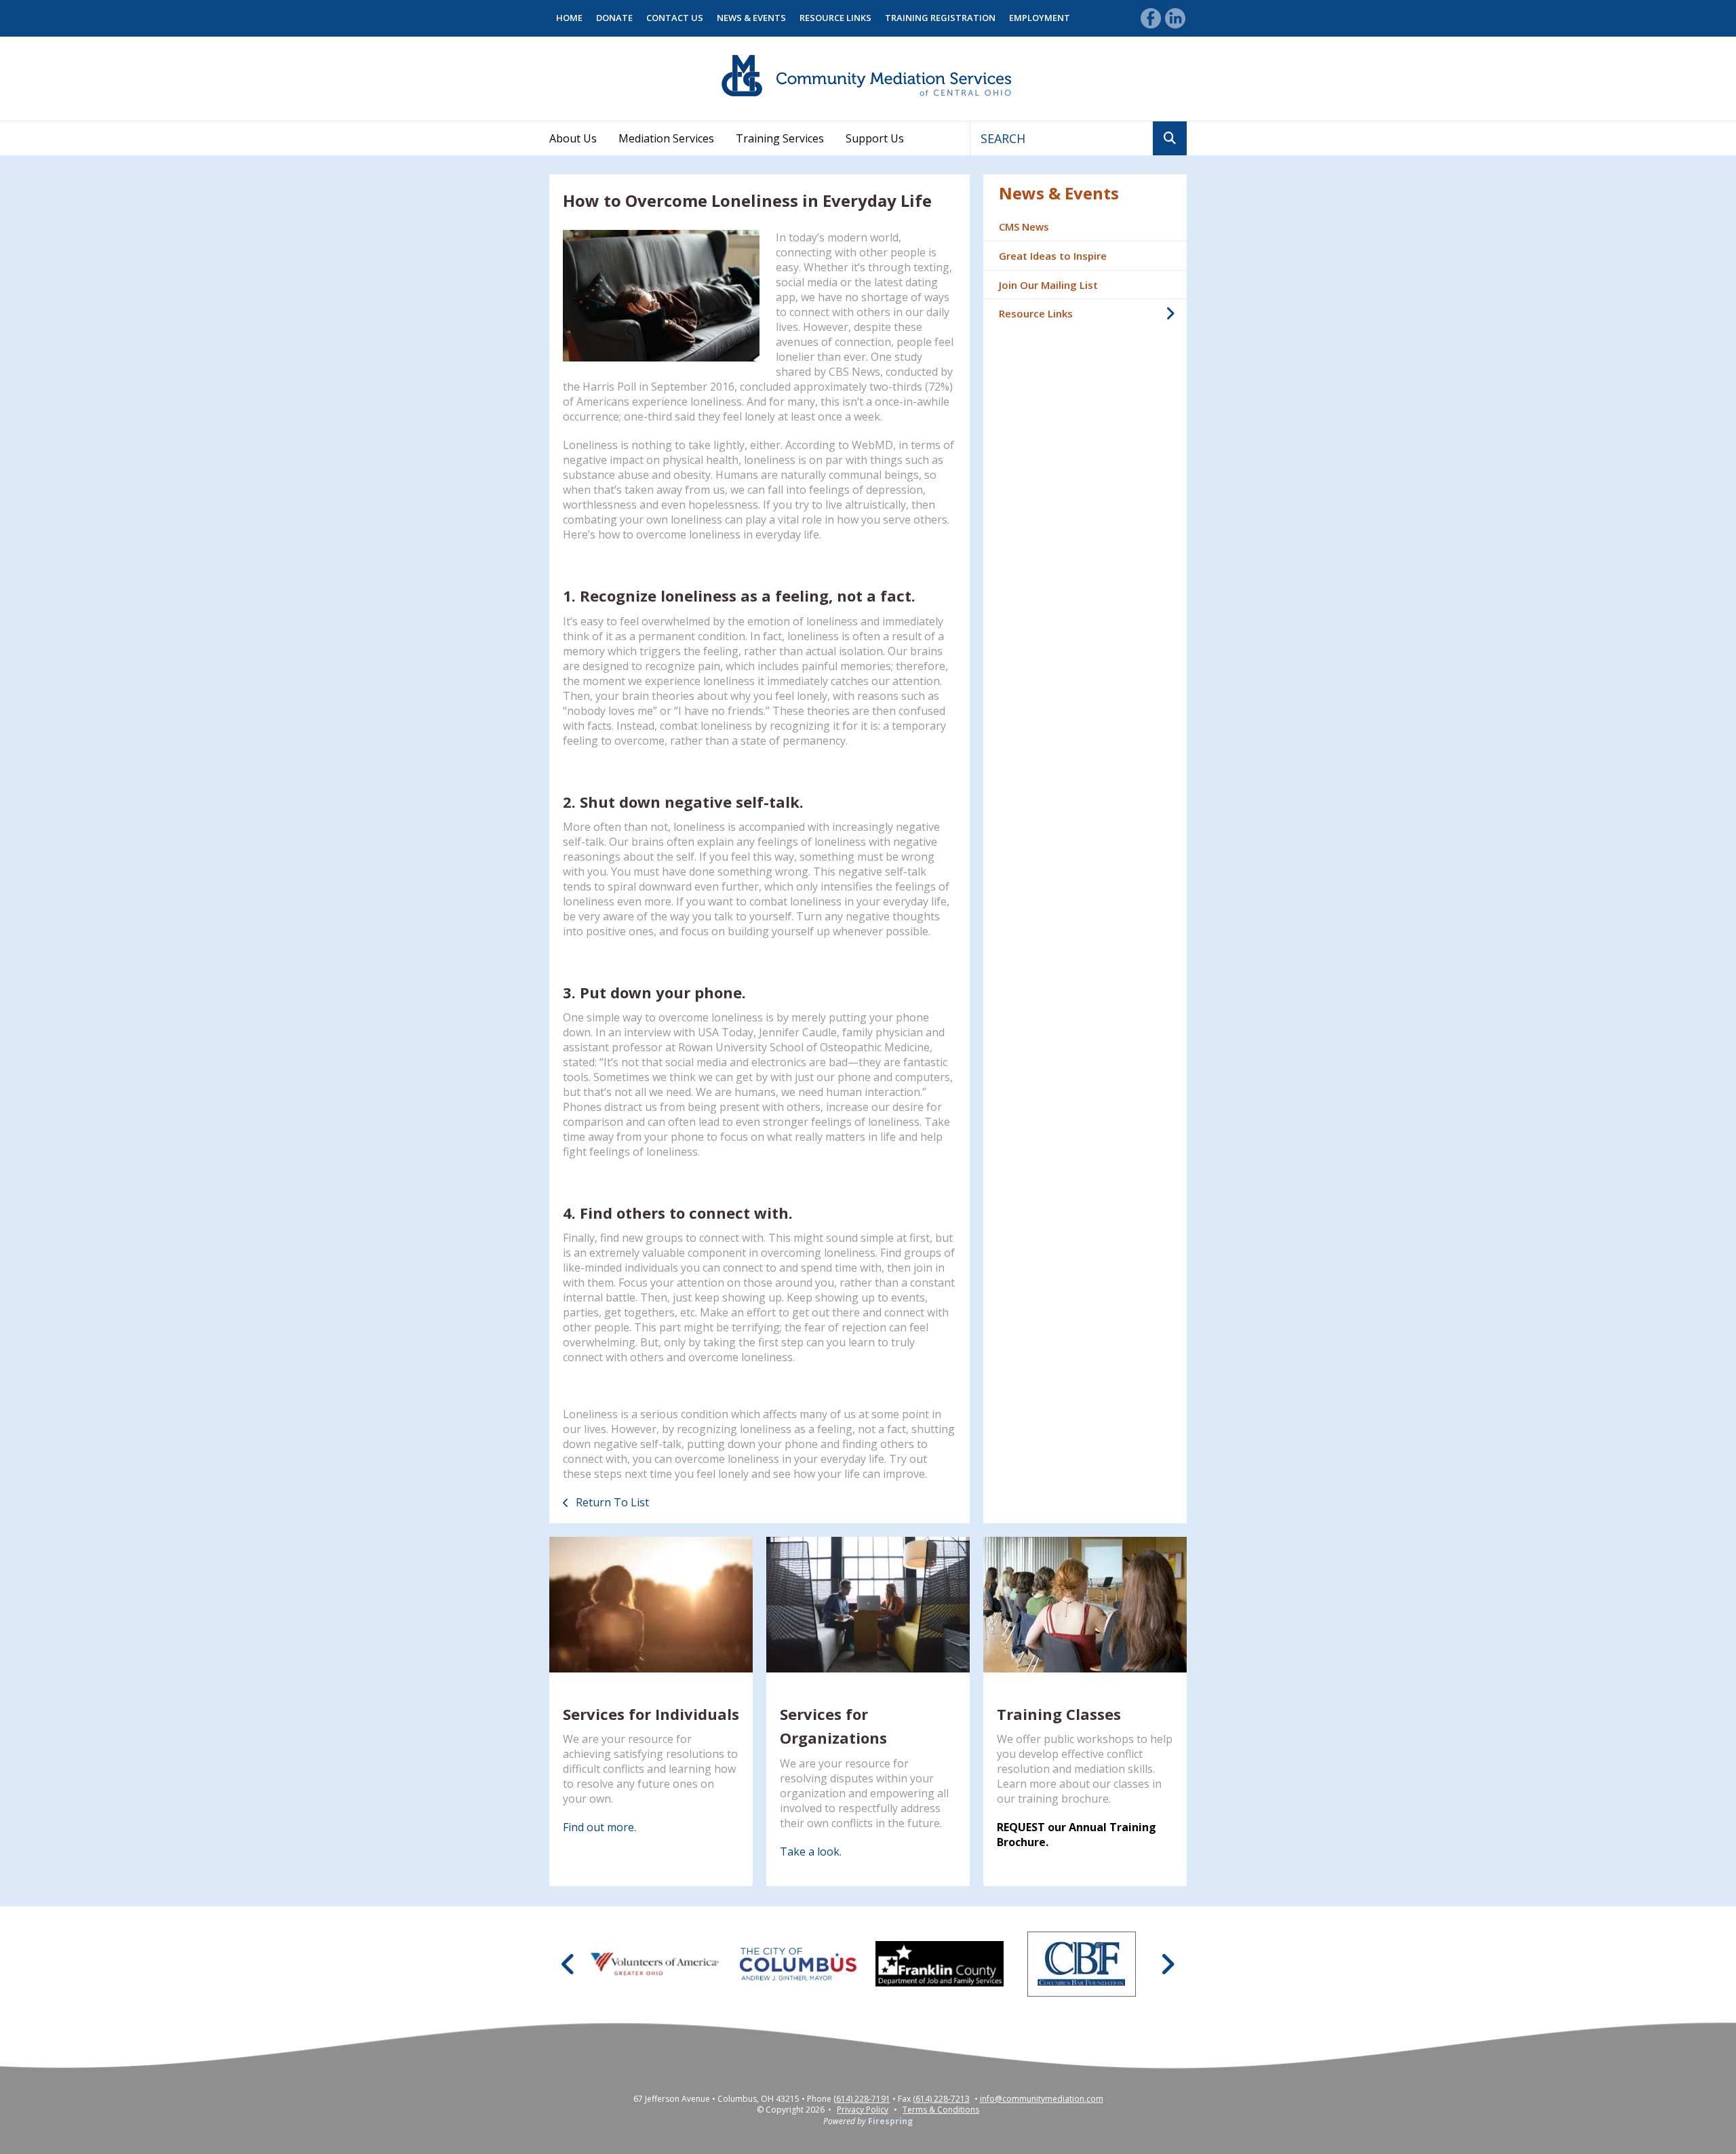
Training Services (780, 138)
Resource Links (835, 18)
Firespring (890, 2121)
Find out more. (599, 1827)
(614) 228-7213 (941, 2099)
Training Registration (940, 18)
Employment (1040, 18)
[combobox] (1062, 138)
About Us (573, 138)
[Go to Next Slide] (1167, 1964)
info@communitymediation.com (1042, 2099)
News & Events (751, 18)
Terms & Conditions (941, 2110)
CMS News (1024, 227)
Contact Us (675, 18)
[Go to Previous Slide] (569, 1964)
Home (569, 18)
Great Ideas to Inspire (1053, 256)
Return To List (611, 1502)
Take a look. (811, 1852)
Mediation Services (666, 138)
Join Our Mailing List (1048, 285)
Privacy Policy (863, 2110)
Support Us (875, 138)
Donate (614, 18)
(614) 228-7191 (862, 2099)
